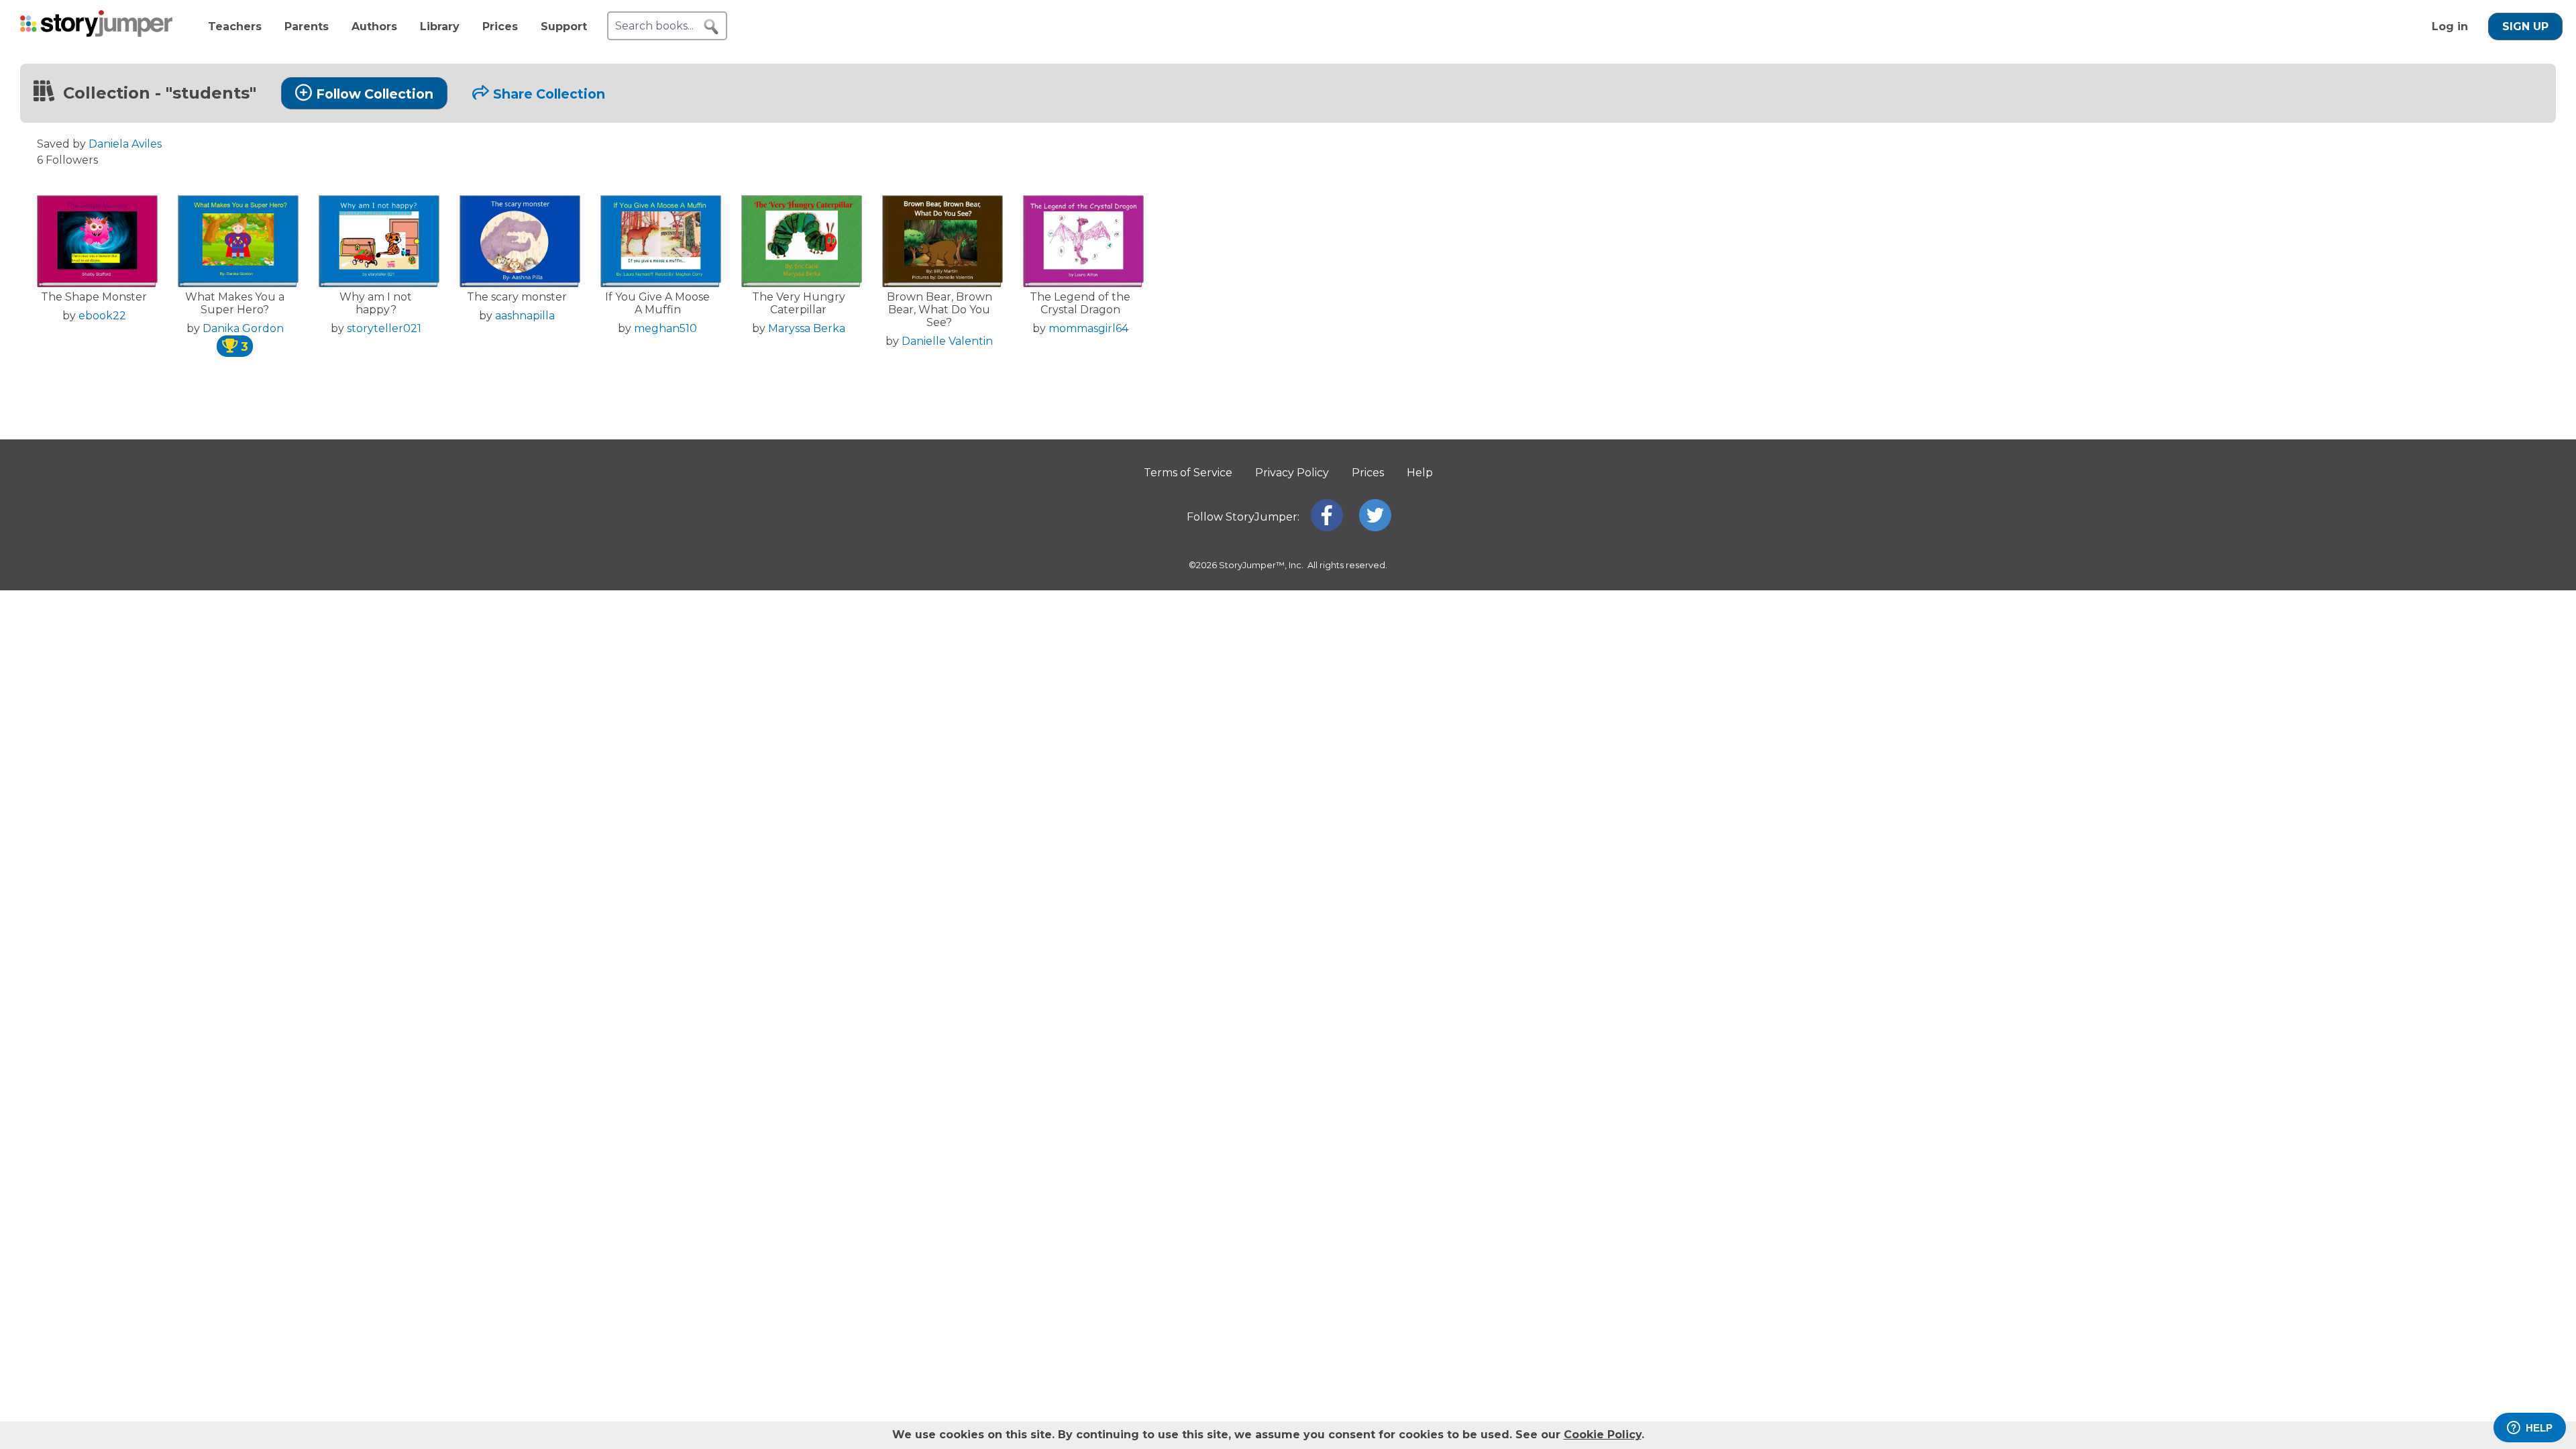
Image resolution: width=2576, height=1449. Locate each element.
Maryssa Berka (807, 328)
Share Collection (549, 94)
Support (564, 26)
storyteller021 (384, 328)
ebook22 (102, 316)
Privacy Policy (1292, 473)
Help (1420, 473)
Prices (500, 26)
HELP (2539, 1428)
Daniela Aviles (125, 144)
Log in (2450, 26)
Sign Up (2525, 26)
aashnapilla (525, 316)
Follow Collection (375, 94)
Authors (374, 26)
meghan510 (665, 328)
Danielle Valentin (947, 341)
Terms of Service (1188, 473)
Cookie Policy (1603, 1435)
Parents (307, 26)
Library (440, 26)
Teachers (235, 26)
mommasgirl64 (1088, 328)
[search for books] (711, 27)
